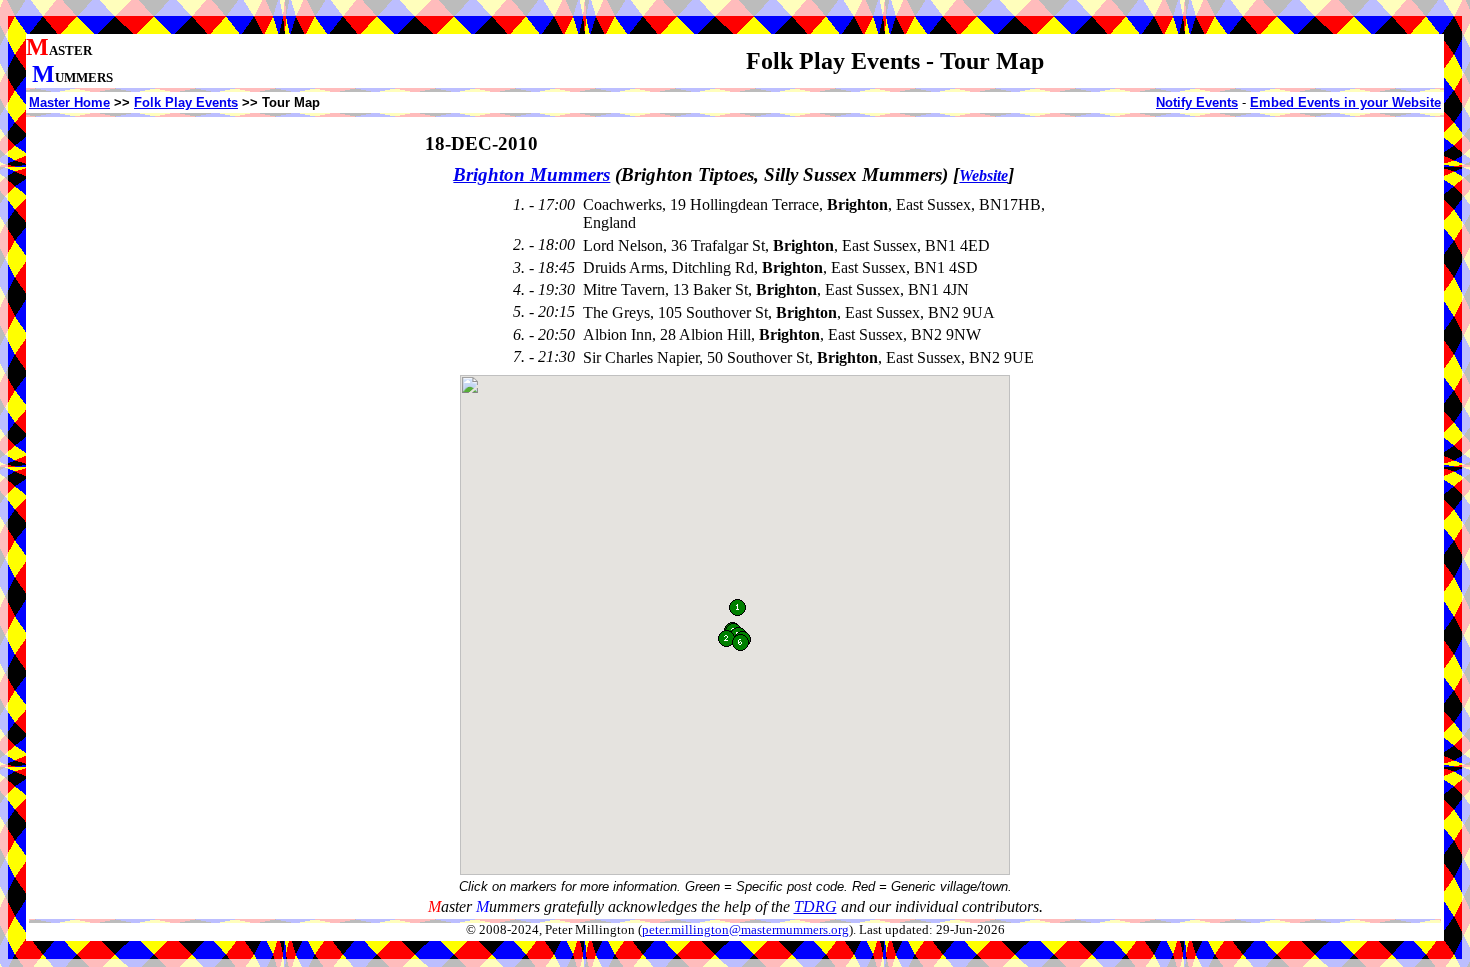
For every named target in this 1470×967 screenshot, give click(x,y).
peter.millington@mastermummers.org (745, 930)
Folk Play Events (186, 102)
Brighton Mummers (531, 174)
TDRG (815, 906)
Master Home (69, 102)
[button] (737, 607)
